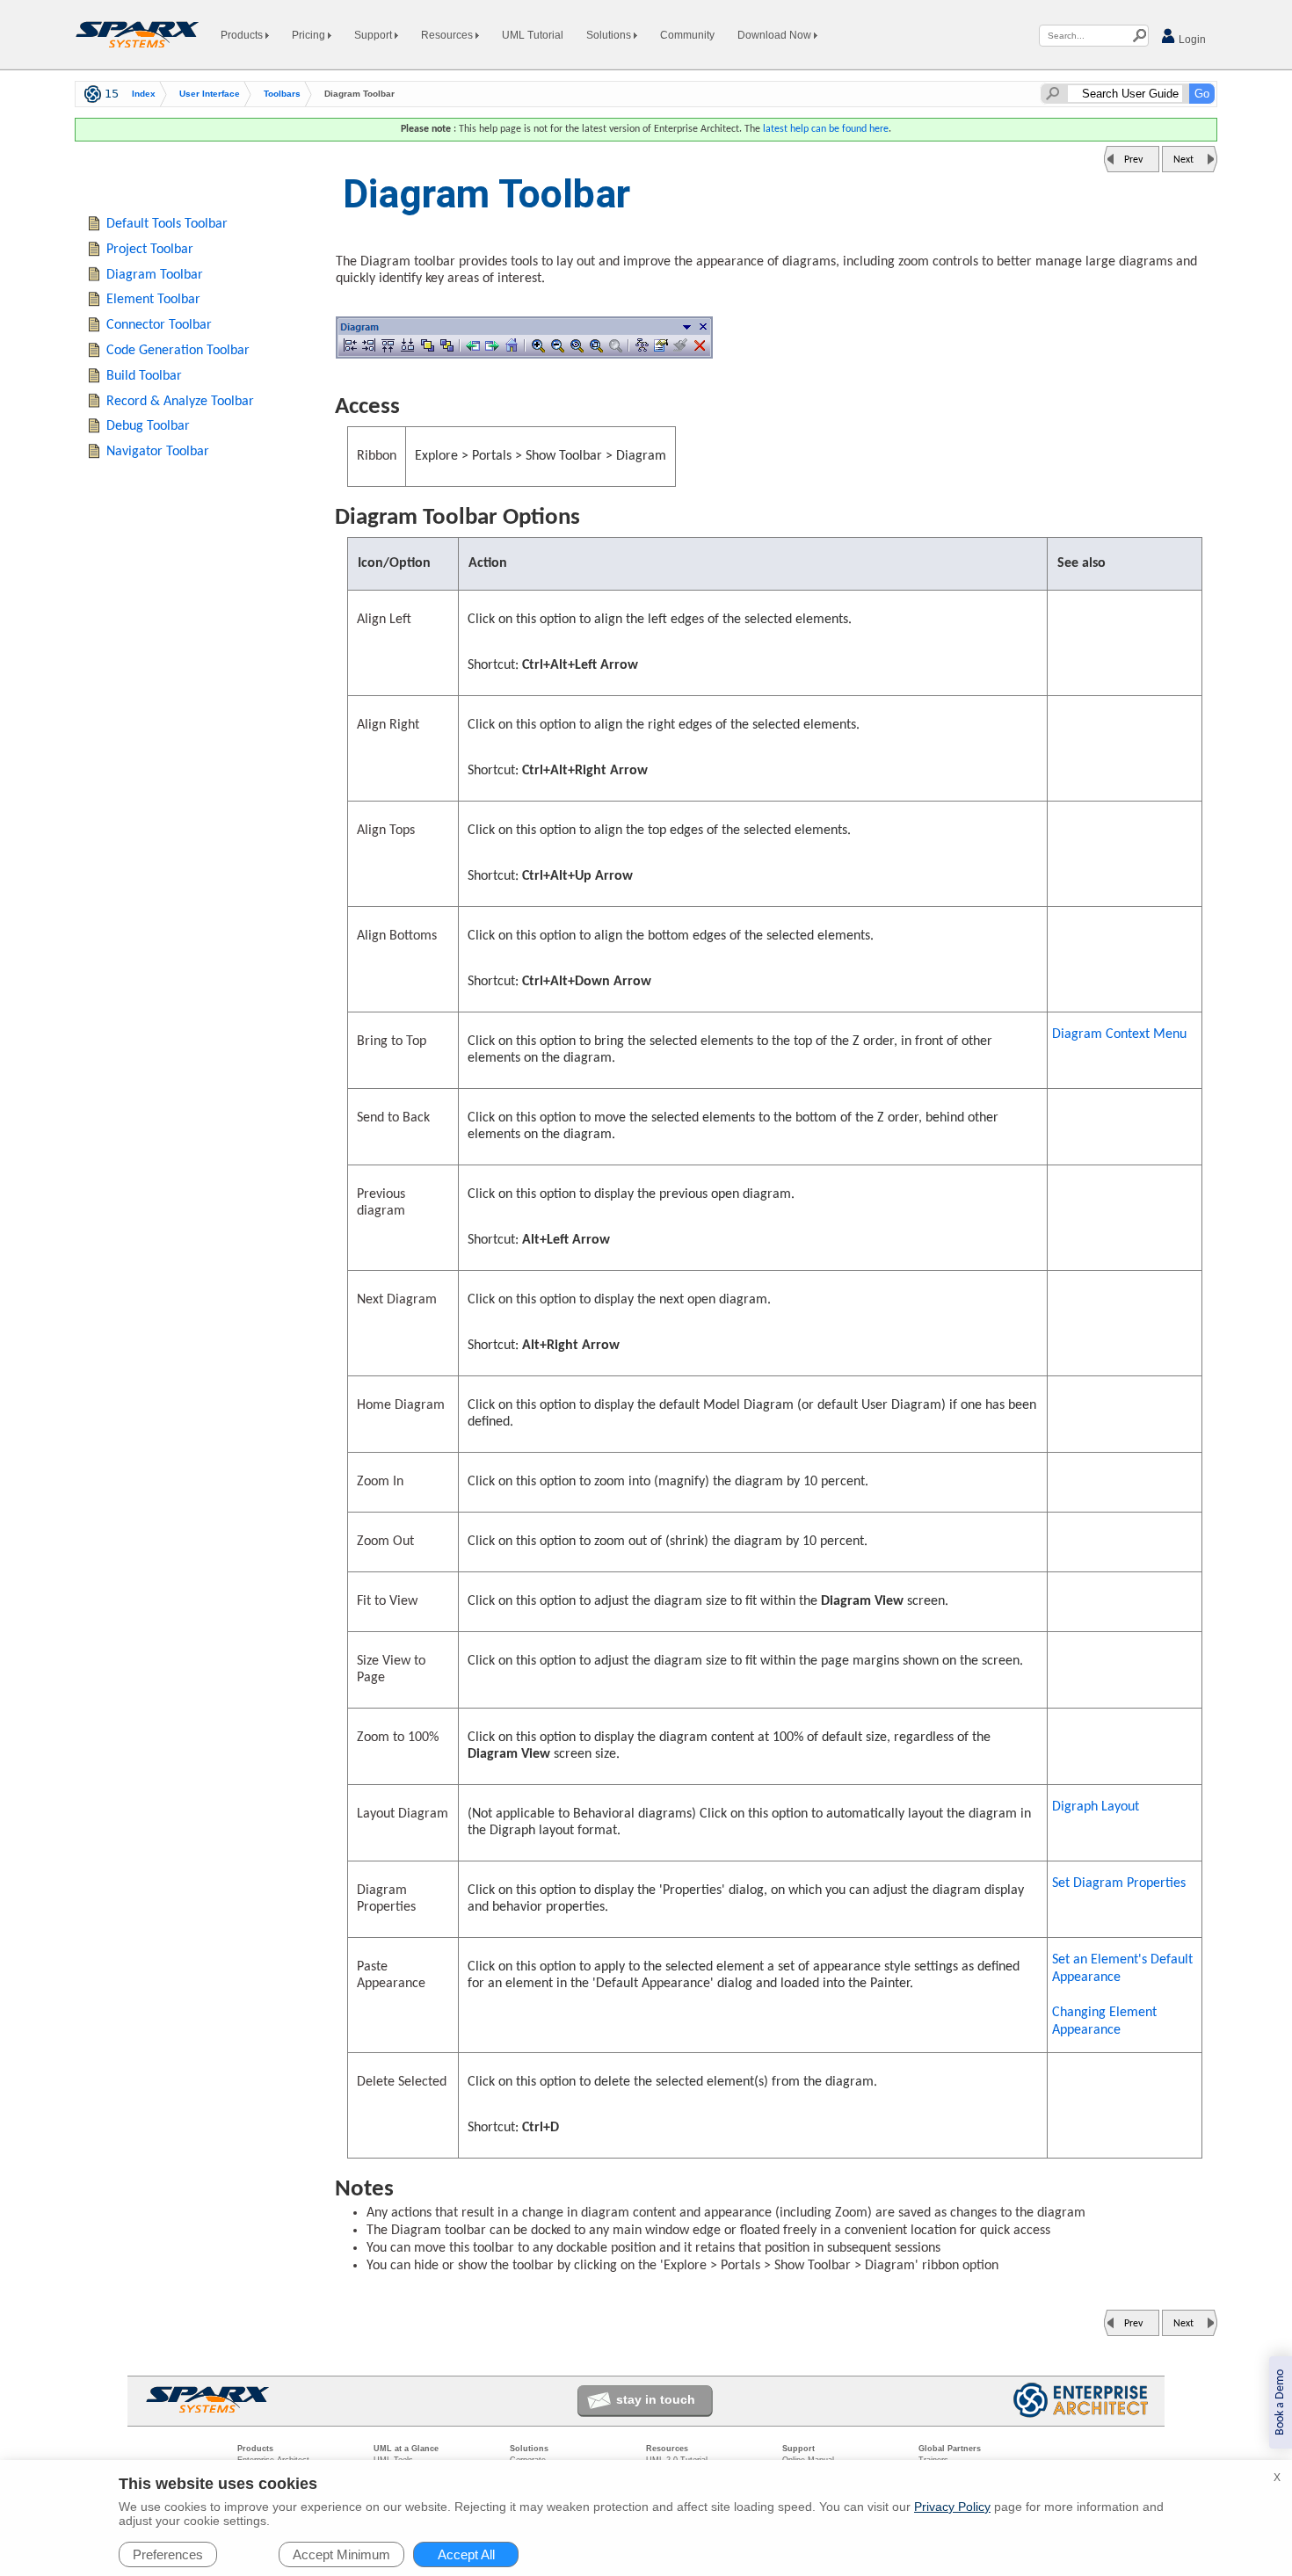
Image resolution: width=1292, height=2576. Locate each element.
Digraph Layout (1096, 1807)
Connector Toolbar (159, 325)
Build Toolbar (144, 376)
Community (687, 35)
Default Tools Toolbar (167, 224)
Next (1183, 160)
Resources (448, 35)
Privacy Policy (952, 2507)
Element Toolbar (153, 300)
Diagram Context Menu (1119, 1034)
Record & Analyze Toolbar (180, 402)
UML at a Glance (406, 2449)
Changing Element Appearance (1104, 2021)
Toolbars (282, 94)
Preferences (168, 2554)
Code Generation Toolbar (178, 351)
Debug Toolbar (148, 426)
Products (243, 35)
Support (374, 35)
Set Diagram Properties (1119, 1883)
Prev (1133, 160)
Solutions (610, 35)
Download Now (776, 35)
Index (144, 94)
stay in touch (656, 2399)
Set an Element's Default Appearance (1122, 1969)
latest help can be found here (826, 129)
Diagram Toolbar (155, 275)
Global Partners (950, 2449)
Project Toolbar (150, 250)
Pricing (310, 35)
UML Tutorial (533, 35)
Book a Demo (1280, 2402)
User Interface (210, 94)
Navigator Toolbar (158, 452)
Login (1191, 40)
